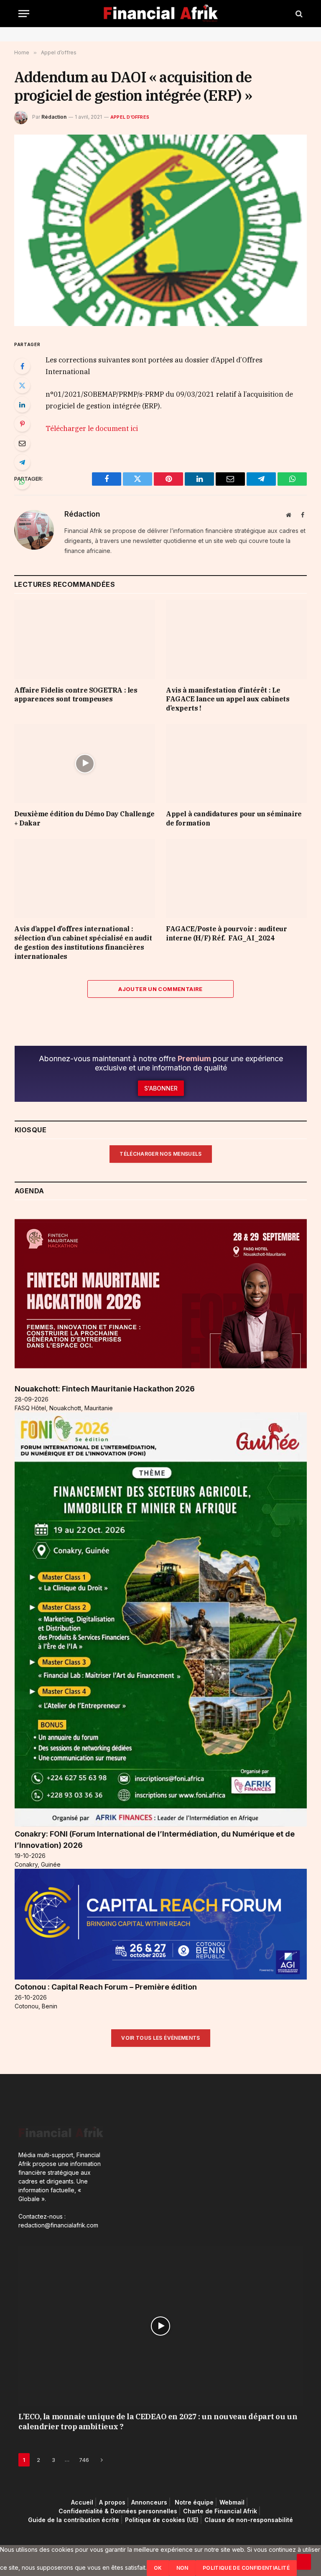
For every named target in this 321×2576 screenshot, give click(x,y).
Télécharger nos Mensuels (161, 1154)
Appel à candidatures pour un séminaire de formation (234, 818)
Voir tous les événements (161, 2038)
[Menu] (24, 14)
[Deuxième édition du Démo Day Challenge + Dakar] (85, 764)
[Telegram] (22, 462)
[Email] (22, 443)
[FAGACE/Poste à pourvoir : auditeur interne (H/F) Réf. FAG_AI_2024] (236, 879)
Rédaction (54, 117)
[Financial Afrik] (161, 14)
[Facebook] (22, 366)
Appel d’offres (130, 117)
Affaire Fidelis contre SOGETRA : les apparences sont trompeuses (76, 695)
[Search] (298, 14)
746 (84, 2460)
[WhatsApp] (22, 482)
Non (182, 2568)
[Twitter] (22, 385)
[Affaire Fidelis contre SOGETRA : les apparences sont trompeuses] (85, 640)
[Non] (304, 2562)
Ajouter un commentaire (160, 989)
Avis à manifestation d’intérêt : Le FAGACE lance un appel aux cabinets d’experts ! (228, 699)
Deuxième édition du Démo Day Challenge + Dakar (84, 818)
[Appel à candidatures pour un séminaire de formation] (236, 764)
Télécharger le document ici (92, 428)
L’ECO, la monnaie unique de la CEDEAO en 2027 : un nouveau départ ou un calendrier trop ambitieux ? (158, 2422)
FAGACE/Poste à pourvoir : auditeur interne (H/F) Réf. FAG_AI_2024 (226, 933)
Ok (158, 2568)
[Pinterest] (22, 424)
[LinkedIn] (22, 405)
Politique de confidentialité (246, 2568)
